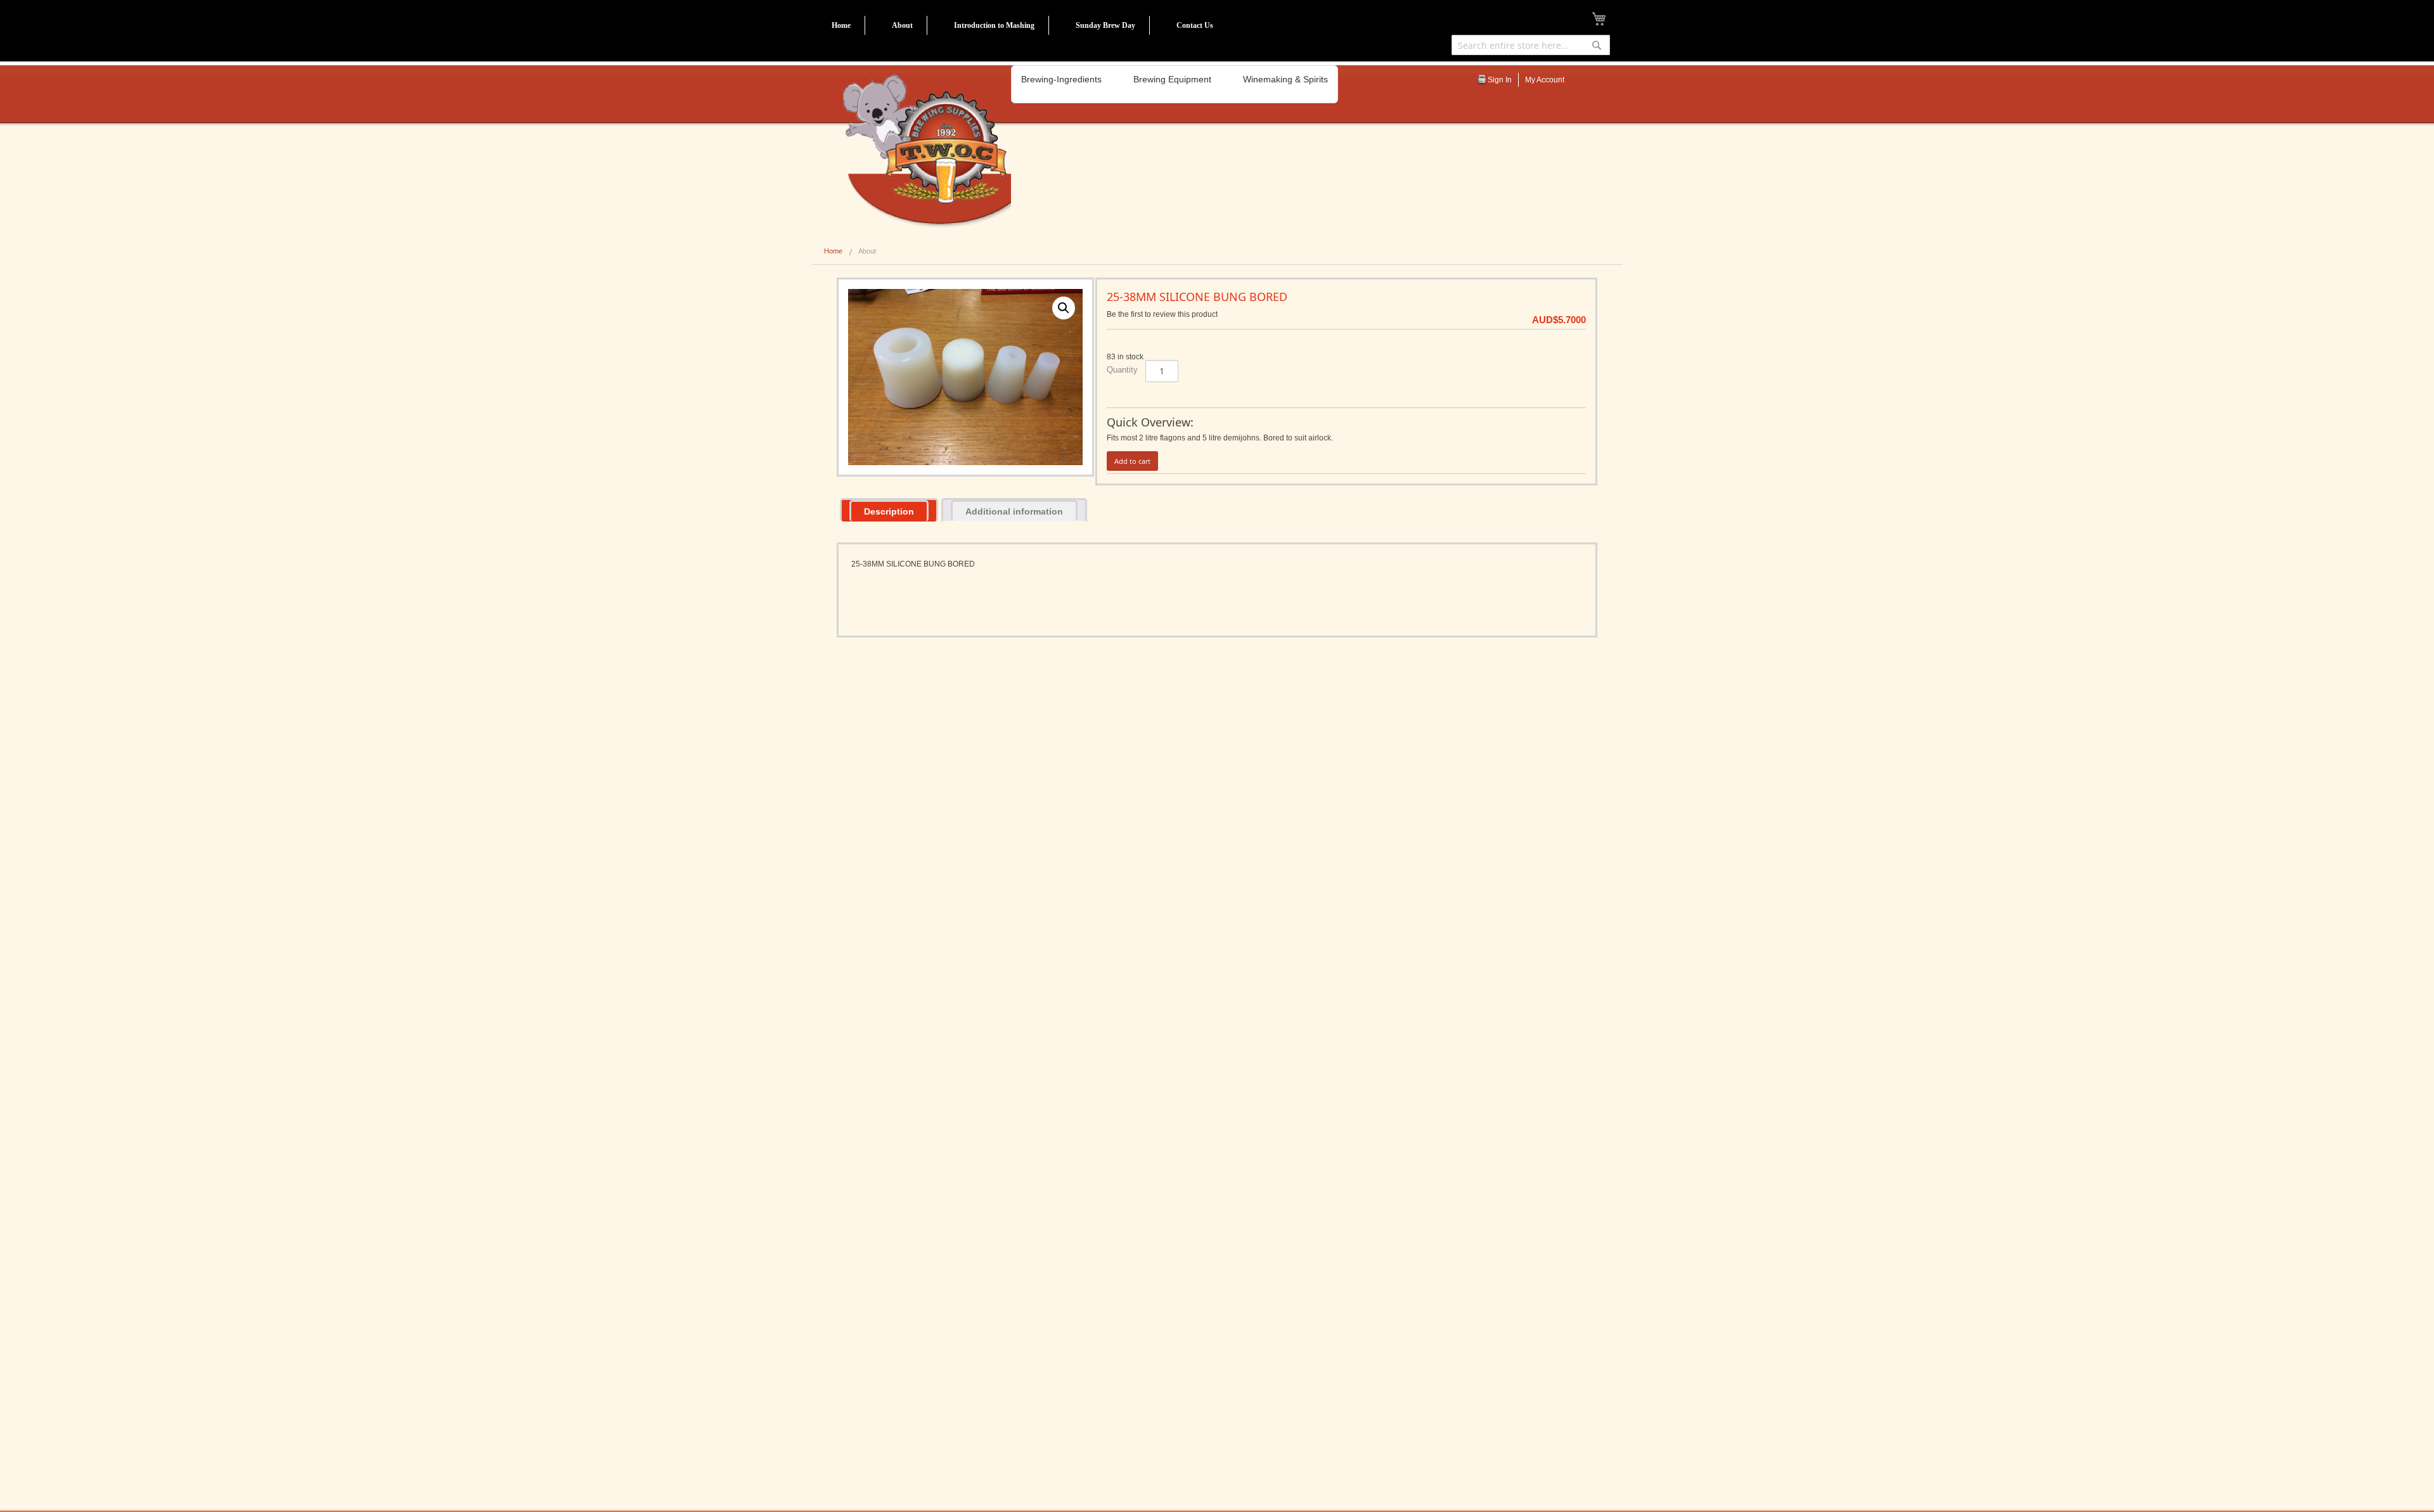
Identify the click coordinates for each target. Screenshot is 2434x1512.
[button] (1064, 308)
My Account (1545, 80)
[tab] (889, 510)
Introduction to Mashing (994, 25)
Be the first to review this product (1162, 314)
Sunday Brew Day (1105, 25)
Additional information (1014, 511)
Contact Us (1195, 25)
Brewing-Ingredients (1061, 79)
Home (841, 25)
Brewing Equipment (1172, 79)
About (902, 25)
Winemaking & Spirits (1285, 79)
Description (889, 511)
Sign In (1500, 80)
